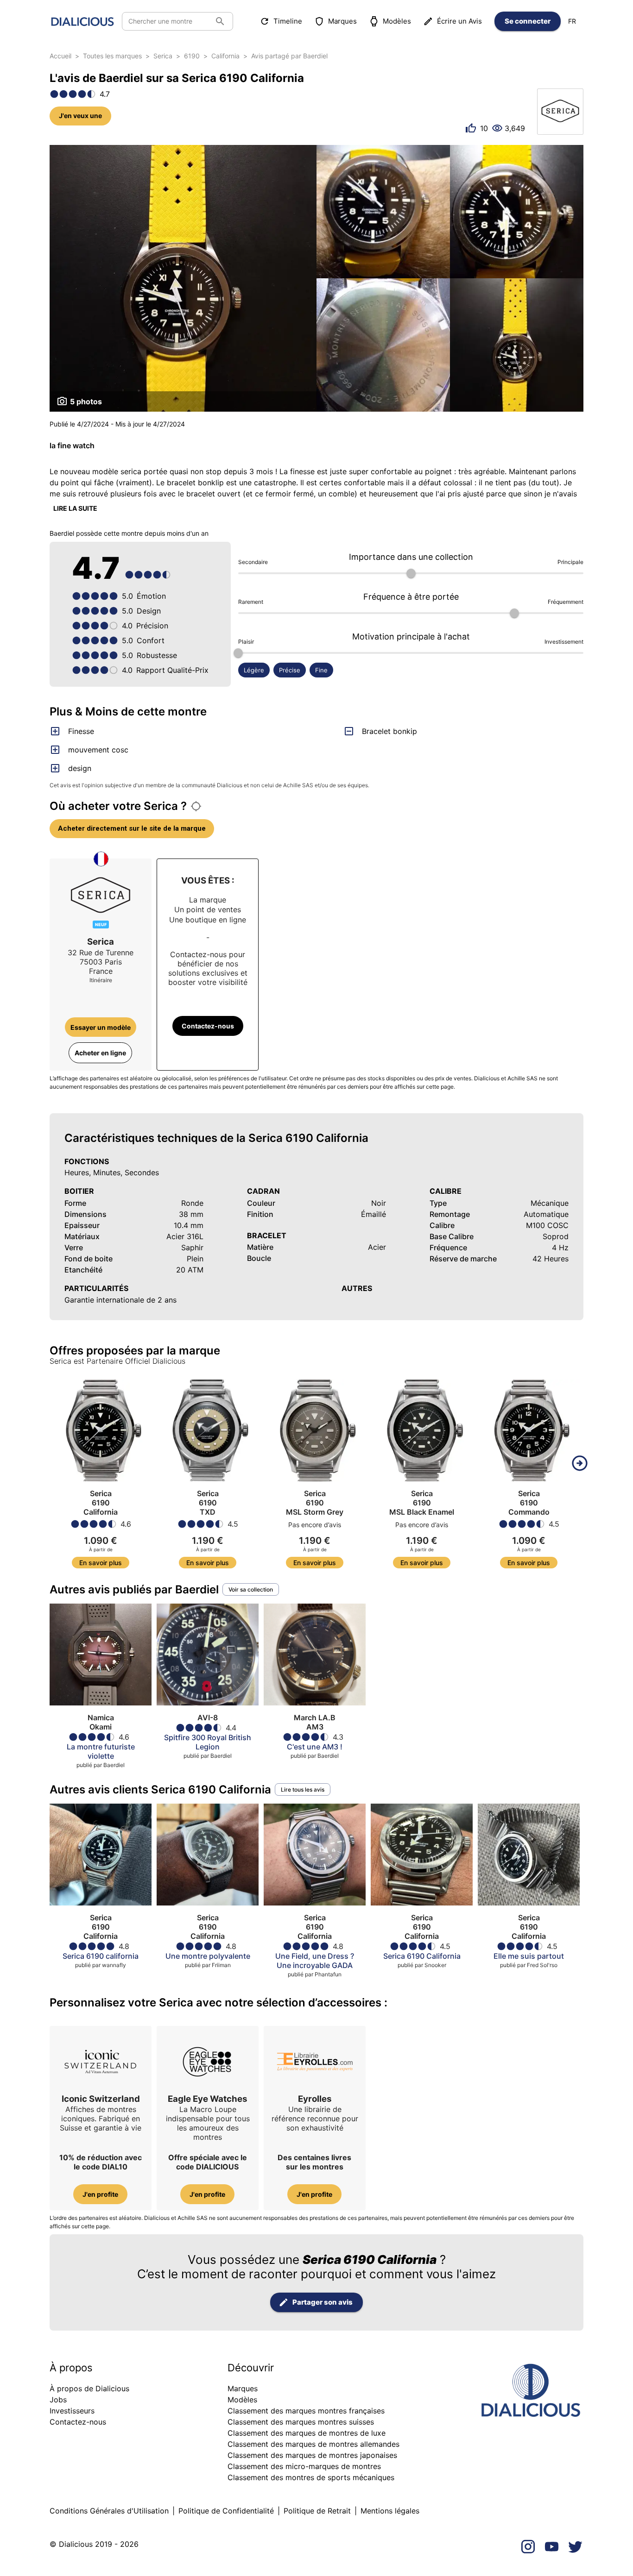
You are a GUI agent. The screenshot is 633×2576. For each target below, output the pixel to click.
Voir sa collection (251, 1589)
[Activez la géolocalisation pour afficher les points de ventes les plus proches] (196, 806)
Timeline (288, 21)
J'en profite (100, 2194)
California (225, 56)
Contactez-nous (208, 1026)
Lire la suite (75, 508)
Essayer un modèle (101, 1027)
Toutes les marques (112, 56)
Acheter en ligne (100, 1053)
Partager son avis (323, 2302)
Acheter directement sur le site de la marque (132, 828)
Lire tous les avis (303, 1789)
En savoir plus (101, 1563)
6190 (192, 56)
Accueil (60, 56)
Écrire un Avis (459, 21)
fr (572, 21)
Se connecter (528, 21)
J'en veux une (80, 116)
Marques (342, 21)
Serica (163, 56)
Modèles (397, 21)
